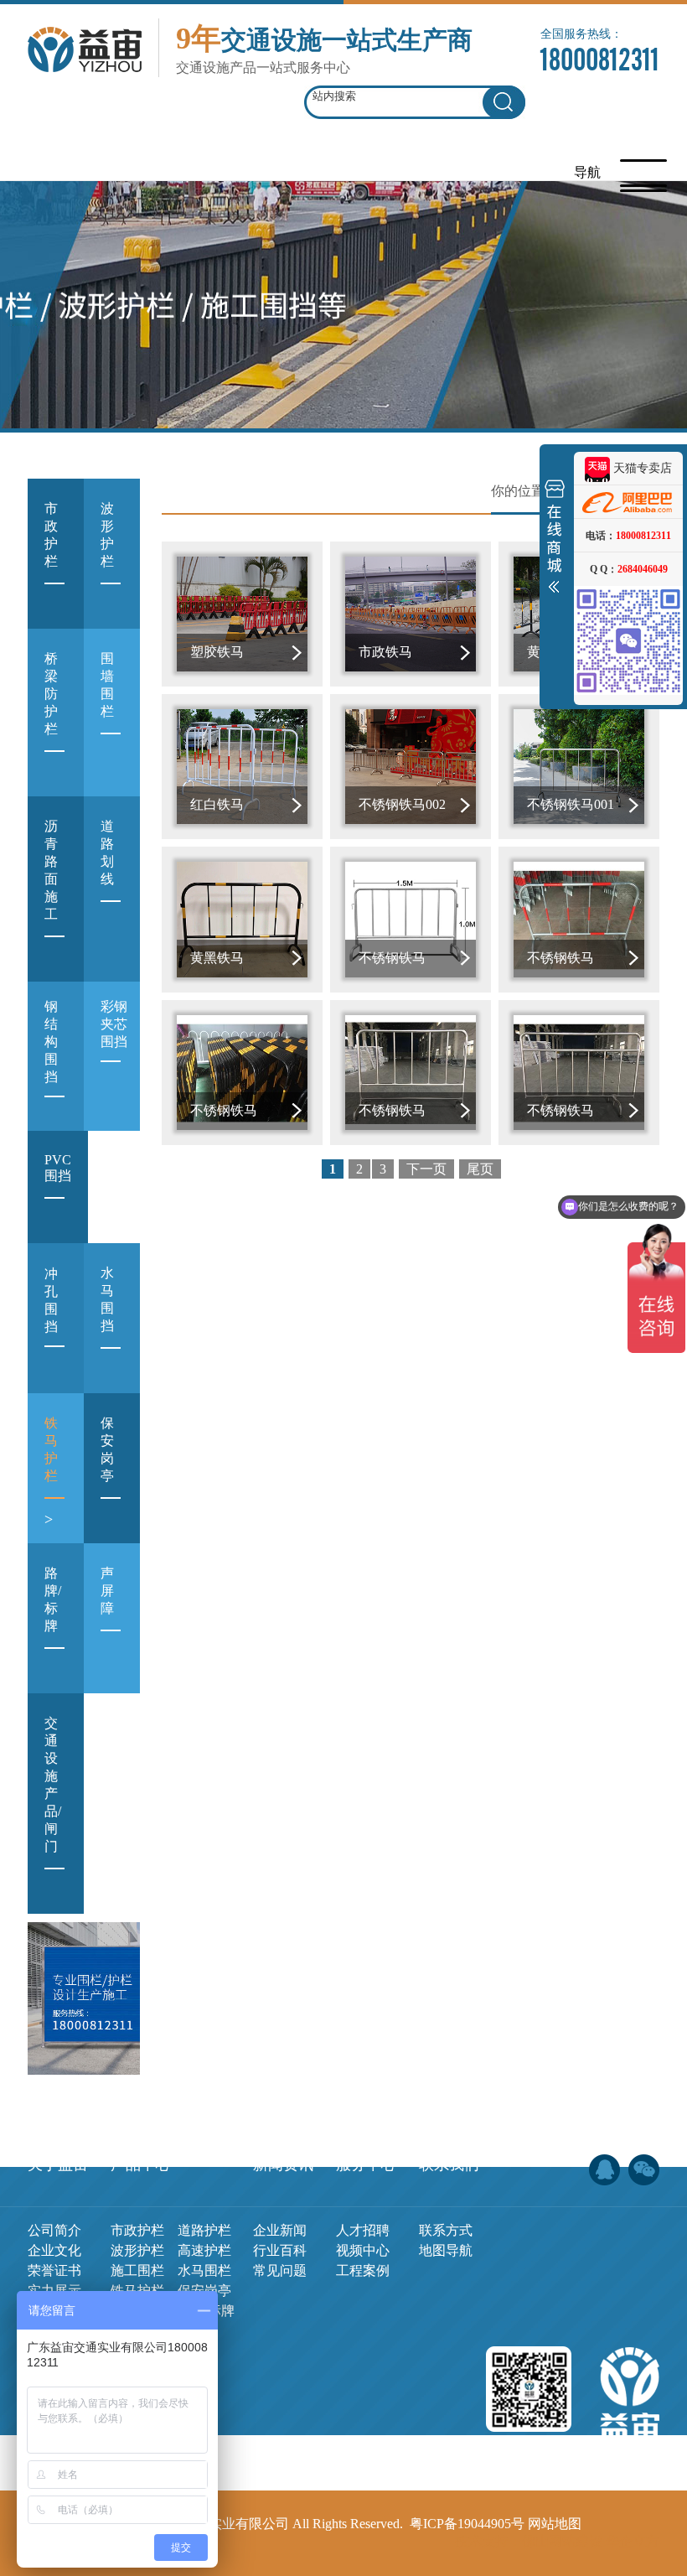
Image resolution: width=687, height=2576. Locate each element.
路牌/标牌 (53, 1622)
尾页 (480, 1169)
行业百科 (280, 2250)
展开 (555, 540)
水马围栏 (204, 2270)
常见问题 (280, 2270)
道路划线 (107, 875)
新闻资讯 (283, 2164)
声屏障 (107, 1613)
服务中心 (366, 2164)
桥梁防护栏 (51, 716)
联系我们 (449, 2164)
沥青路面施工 (51, 892)
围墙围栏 (107, 707)
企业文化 (54, 2250)
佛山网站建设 (562, 2541)
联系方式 (446, 2230)
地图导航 (446, 2250)
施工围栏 (137, 2270)
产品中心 (141, 2164)
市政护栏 (51, 557)
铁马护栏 (51, 1472)
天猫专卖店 (641, 468)
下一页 (426, 1169)
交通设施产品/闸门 (53, 1807)
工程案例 (363, 2270)
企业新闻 (280, 2230)
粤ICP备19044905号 (467, 2524)
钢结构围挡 (51, 1061)
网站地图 (555, 2524)
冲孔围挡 (51, 1320)
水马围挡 (107, 1322)
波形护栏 (107, 557)
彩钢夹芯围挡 (114, 1044)
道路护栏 (204, 2230)
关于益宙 (58, 2164)
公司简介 (54, 2230)
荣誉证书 (54, 2270)
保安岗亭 (107, 1472)
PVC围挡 (58, 1190)
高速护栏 (204, 2250)
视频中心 (363, 2250)
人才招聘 (363, 2230)
